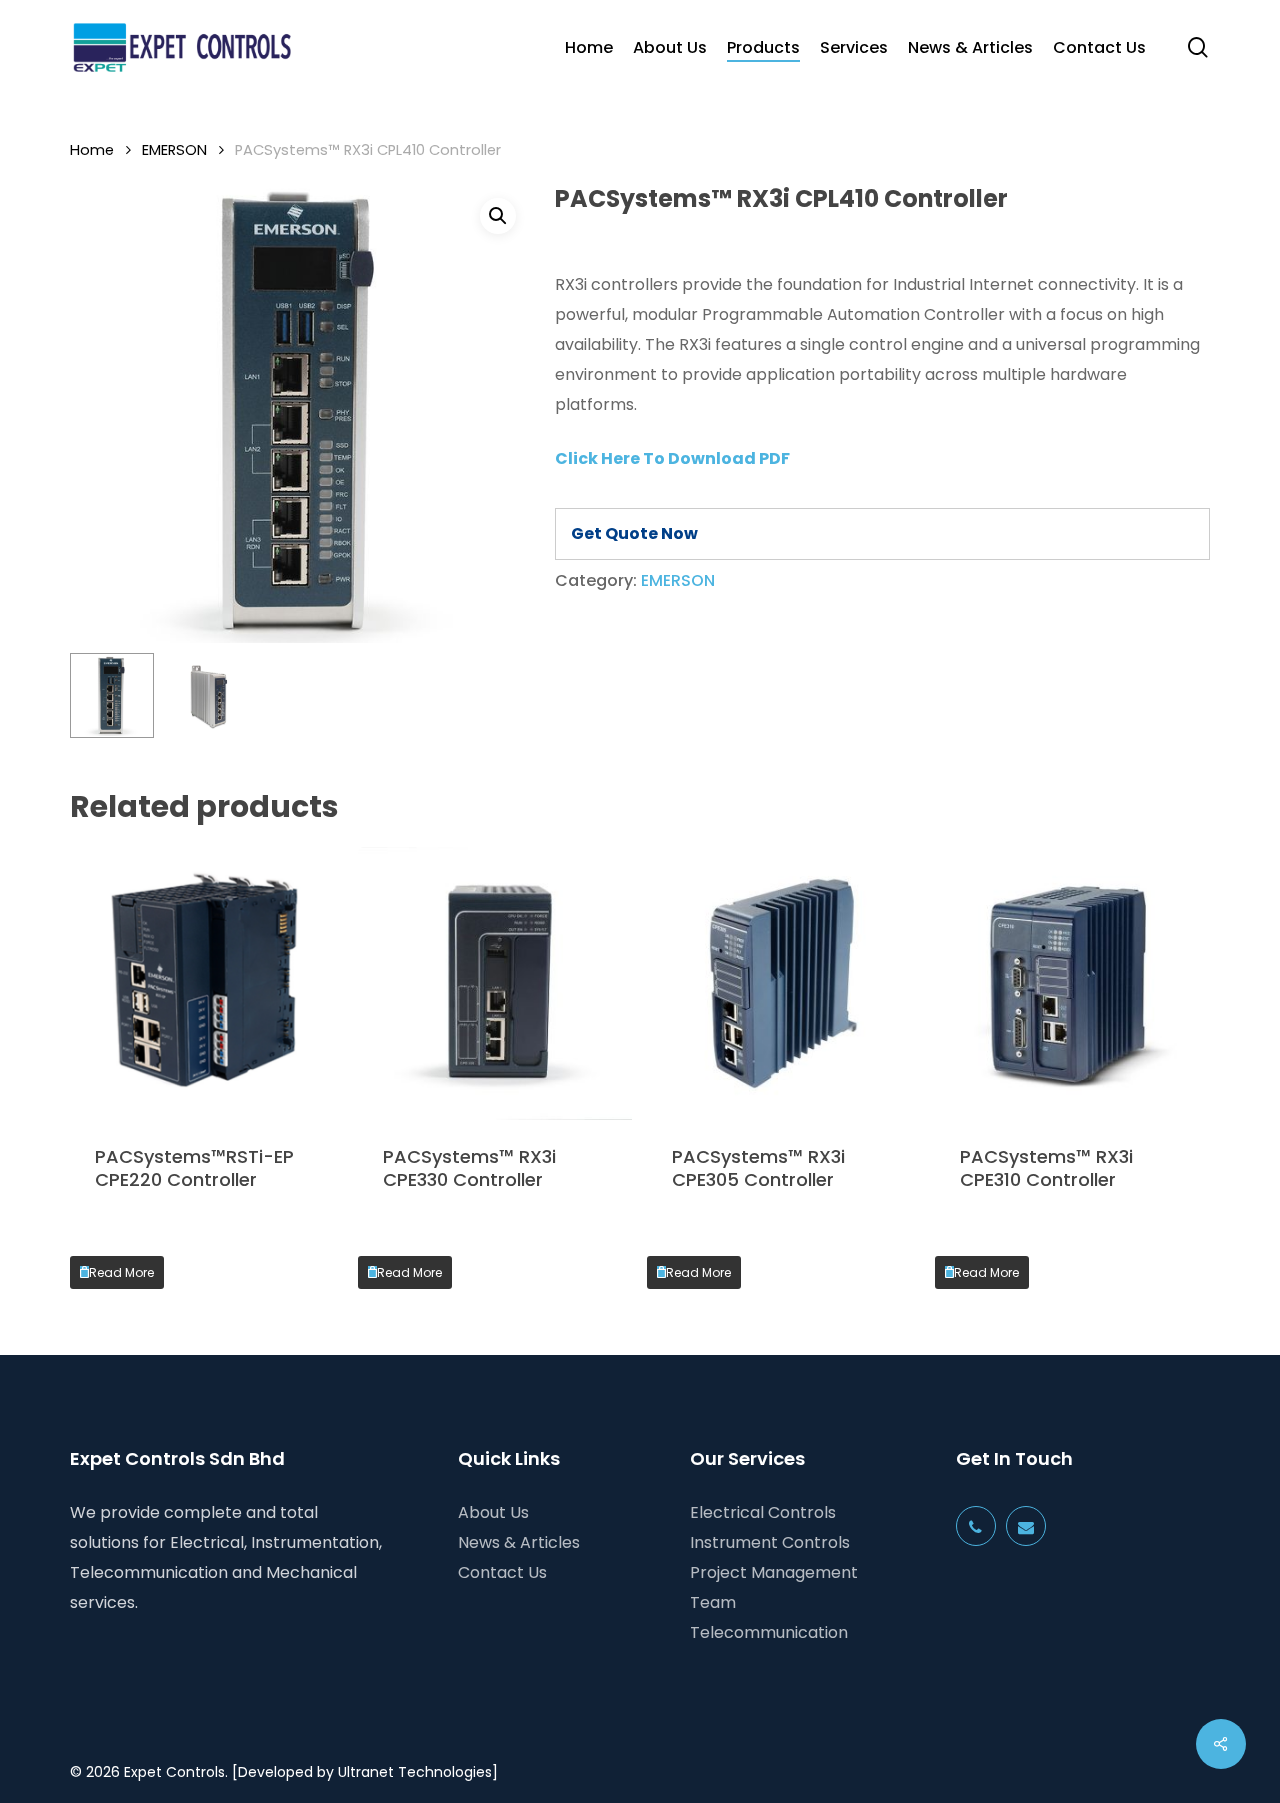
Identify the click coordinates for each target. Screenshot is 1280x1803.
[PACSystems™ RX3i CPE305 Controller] (784, 984)
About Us (493, 1512)
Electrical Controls (763, 1512)
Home (92, 150)
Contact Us (502, 1572)
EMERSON (174, 150)
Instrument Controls (770, 1542)
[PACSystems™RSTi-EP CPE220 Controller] (207, 984)
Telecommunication (769, 1632)
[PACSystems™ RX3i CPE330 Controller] (495, 984)
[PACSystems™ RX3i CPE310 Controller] (1072, 984)
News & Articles (519, 1542)
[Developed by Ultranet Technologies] (365, 1772)
